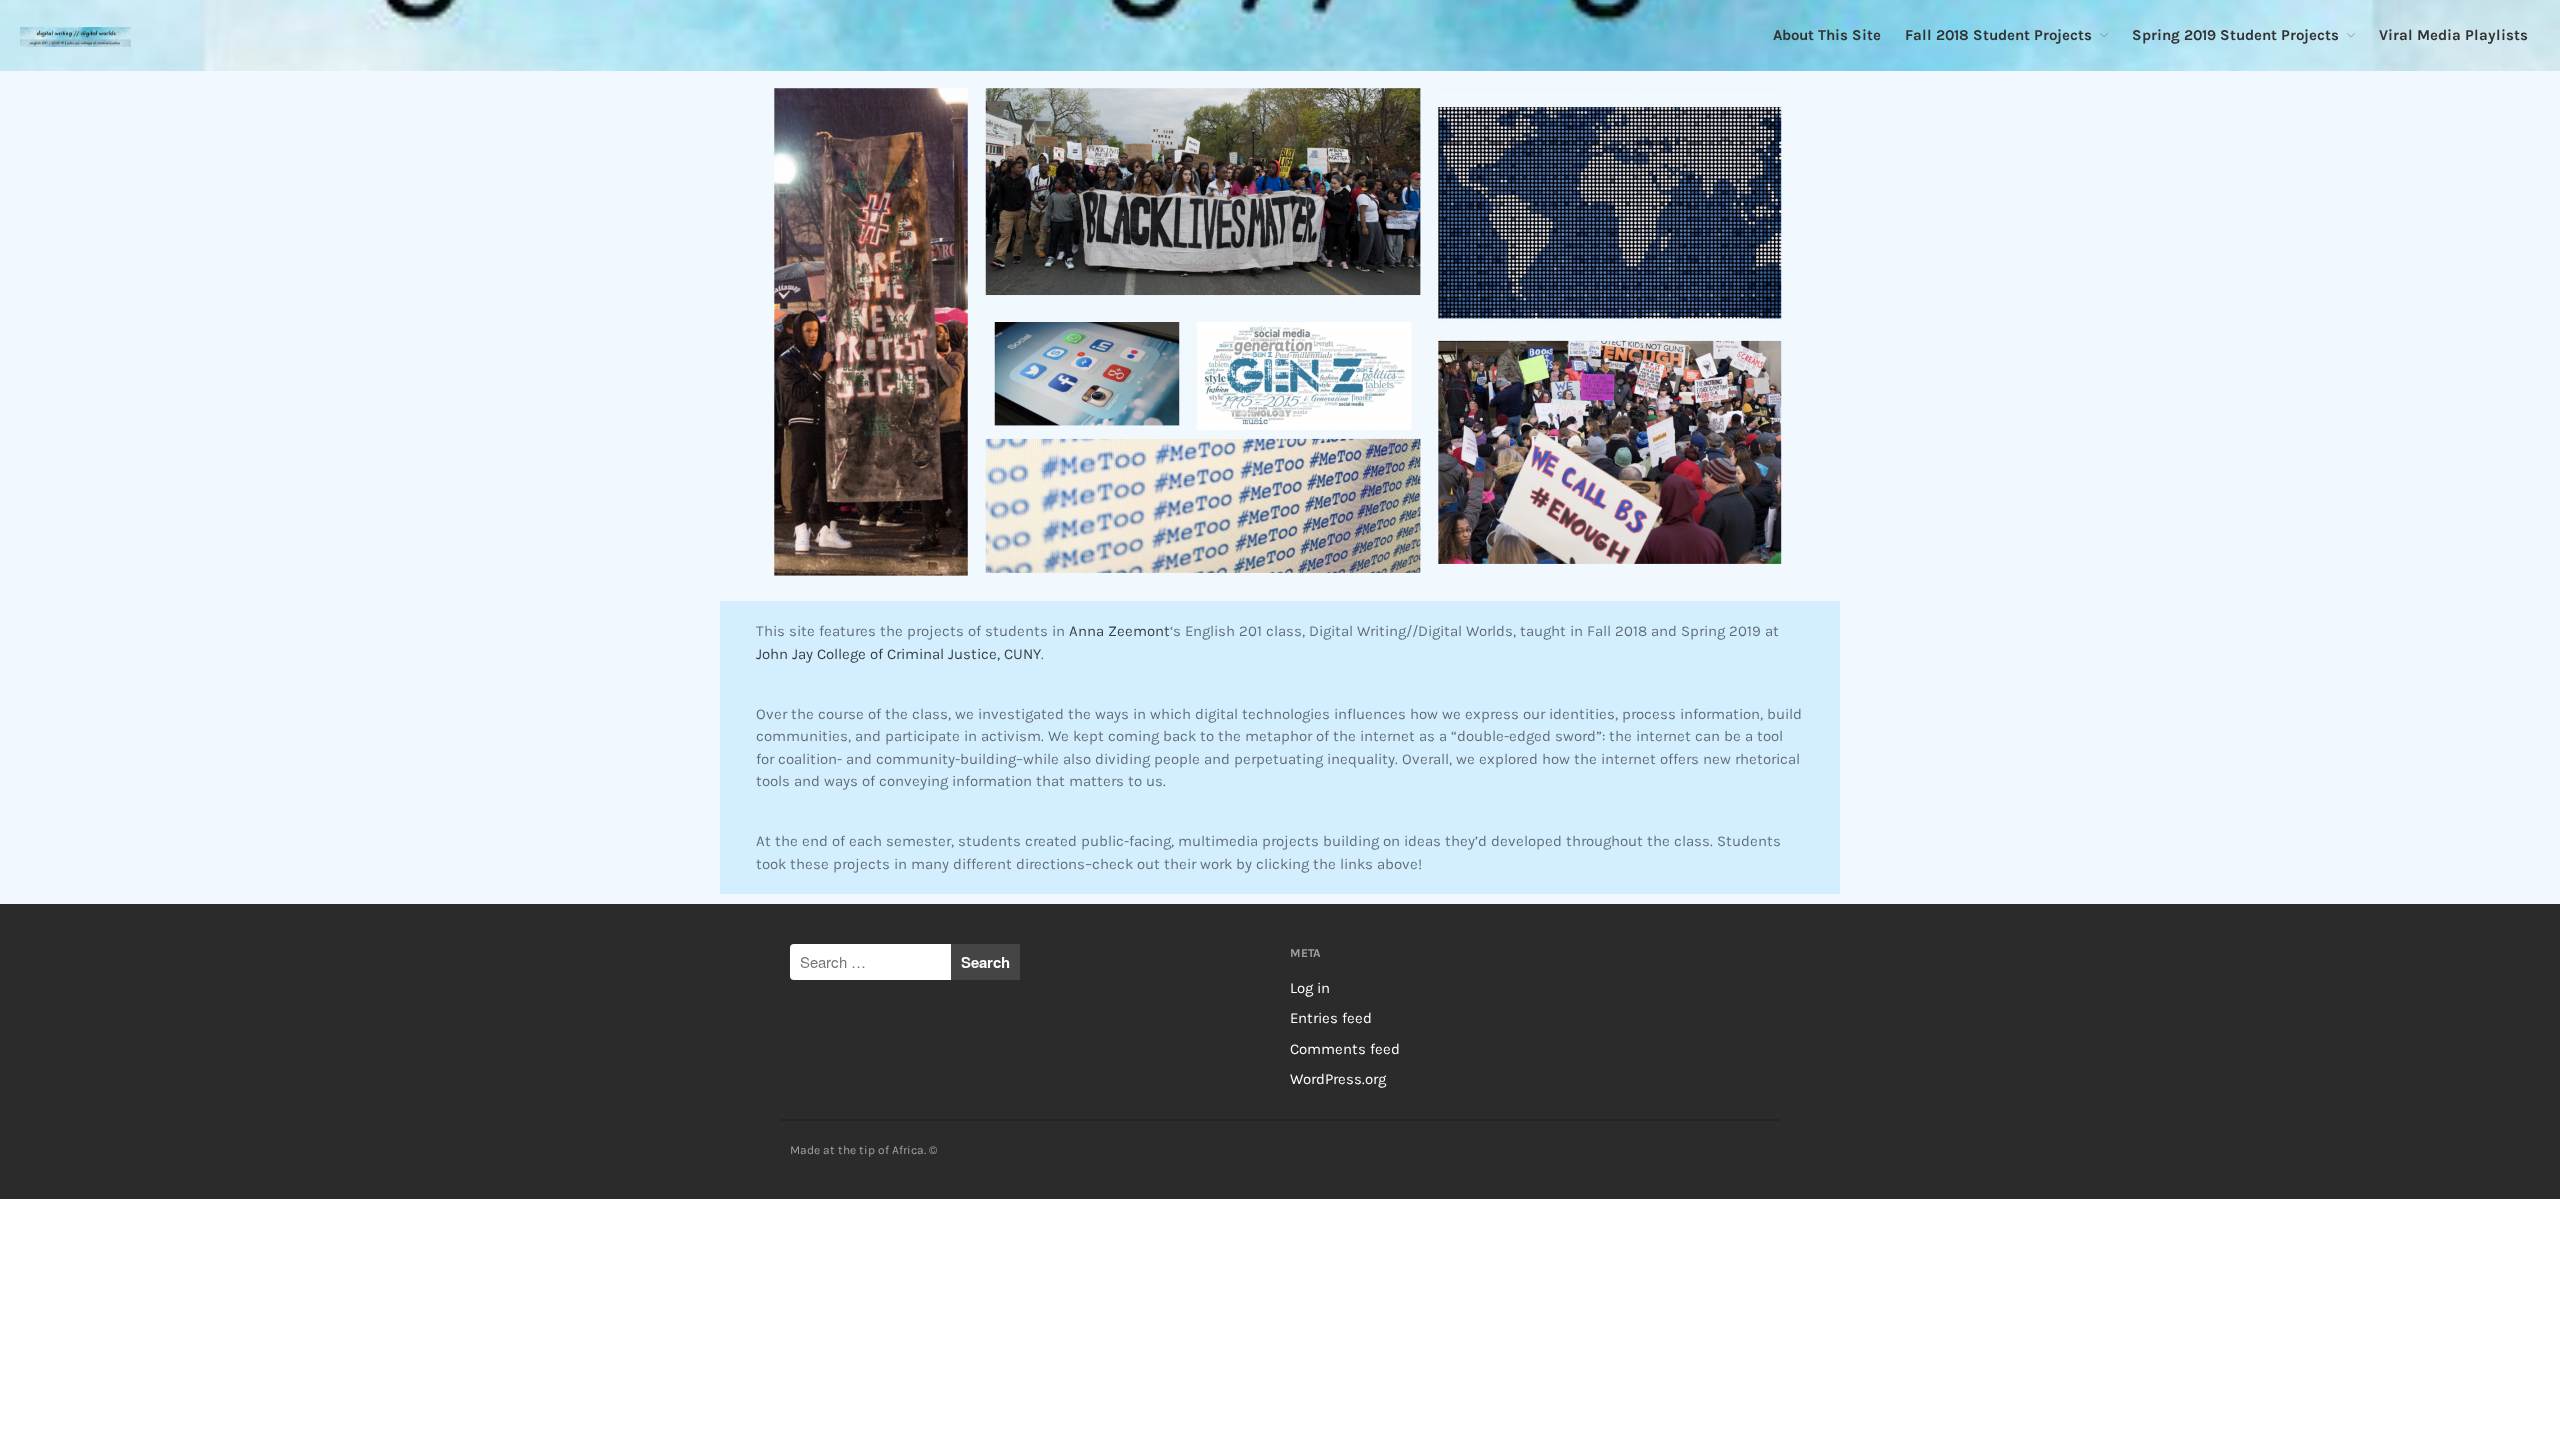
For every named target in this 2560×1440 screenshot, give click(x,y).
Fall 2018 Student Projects (1998, 35)
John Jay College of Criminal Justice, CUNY (898, 654)
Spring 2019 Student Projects (2235, 35)
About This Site (1827, 35)
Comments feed (1345, 1049)
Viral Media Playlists (2453, 35)
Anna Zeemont (1119, 631)
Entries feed (1331, 1018)
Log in (1310, 988)
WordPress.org (1338, 1079)
